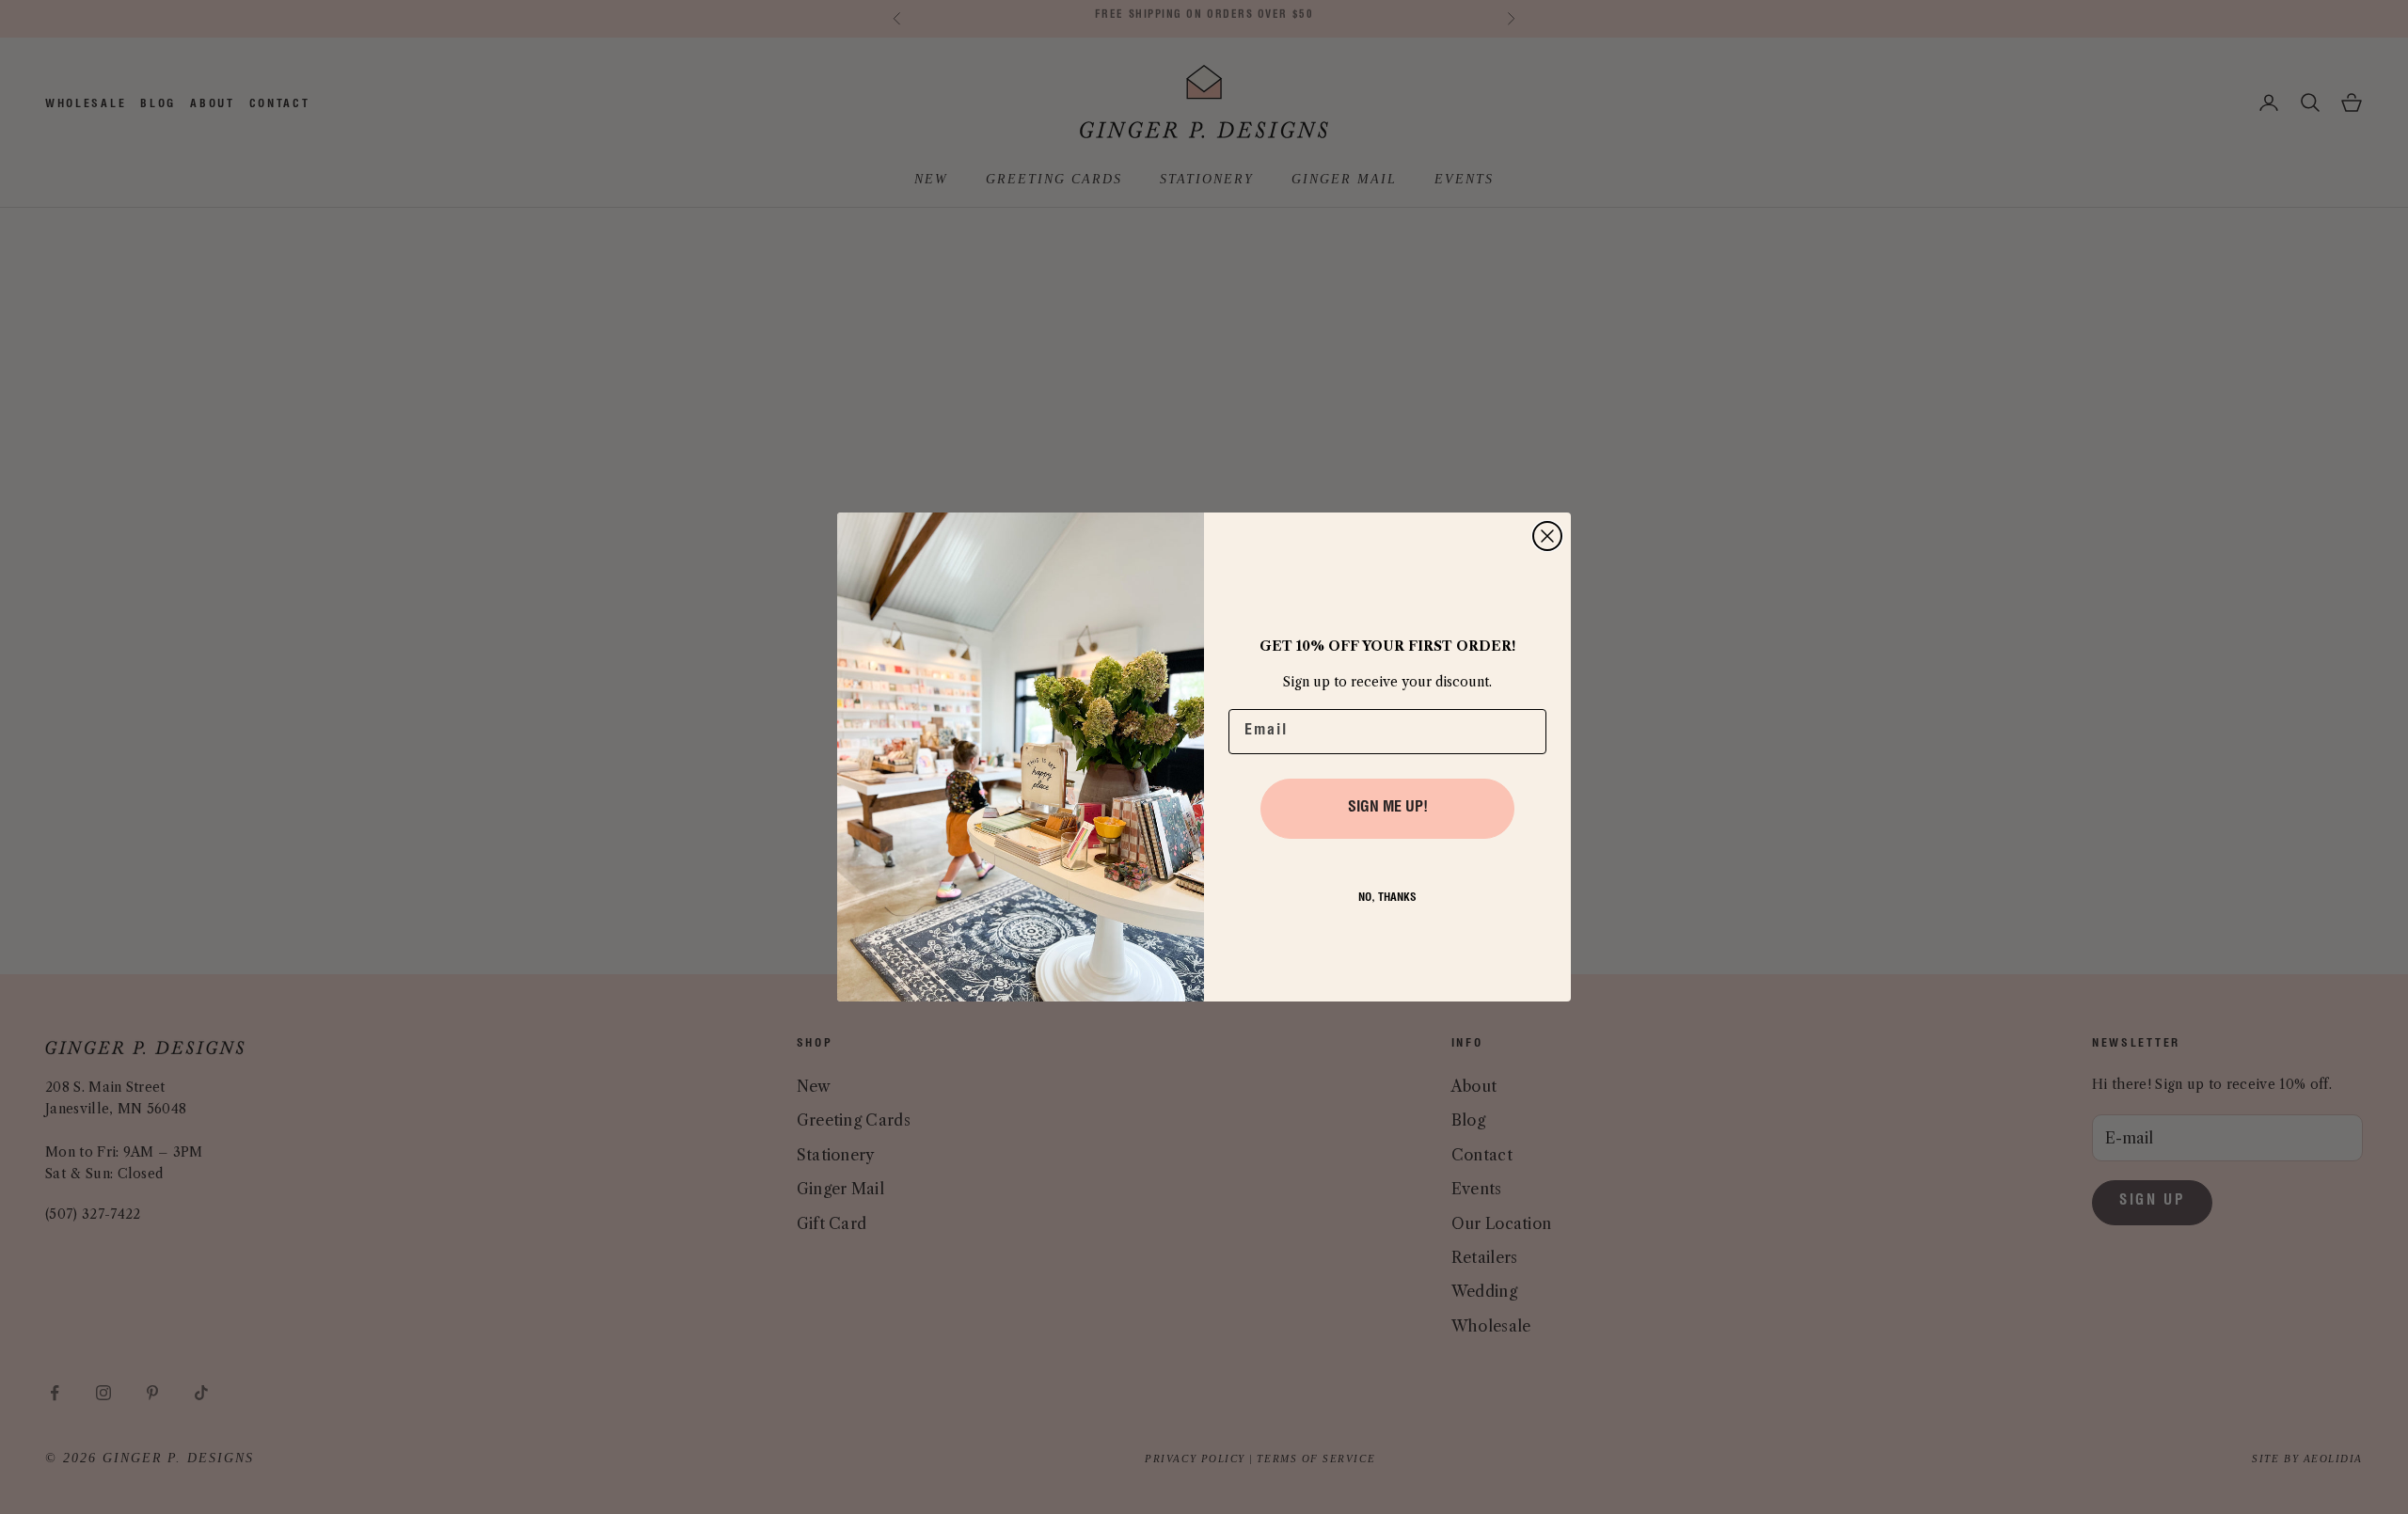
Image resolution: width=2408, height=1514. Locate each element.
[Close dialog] (1547, 536)
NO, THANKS (1387, 898)
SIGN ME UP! (1388, 809)
